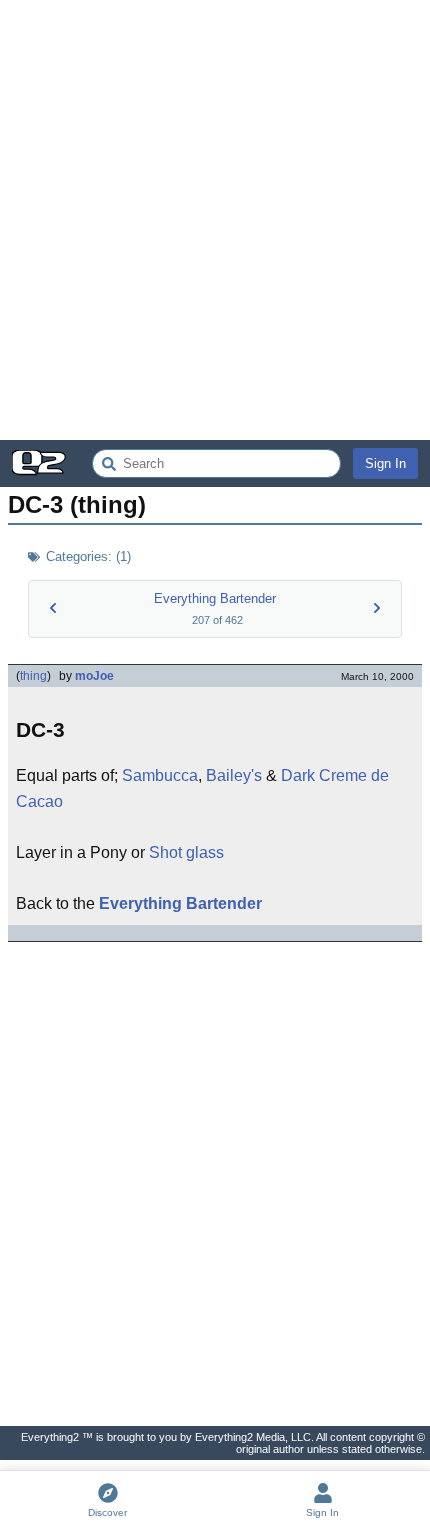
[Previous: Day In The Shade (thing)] (53, 608)
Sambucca (160, 775)
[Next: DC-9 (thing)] (377, 608)
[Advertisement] (215, 220)
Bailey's (234, 775)
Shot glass (186, 852)
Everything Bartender (215, 598)
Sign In (385, 463)
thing (33, 676)
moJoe (94, 676)
